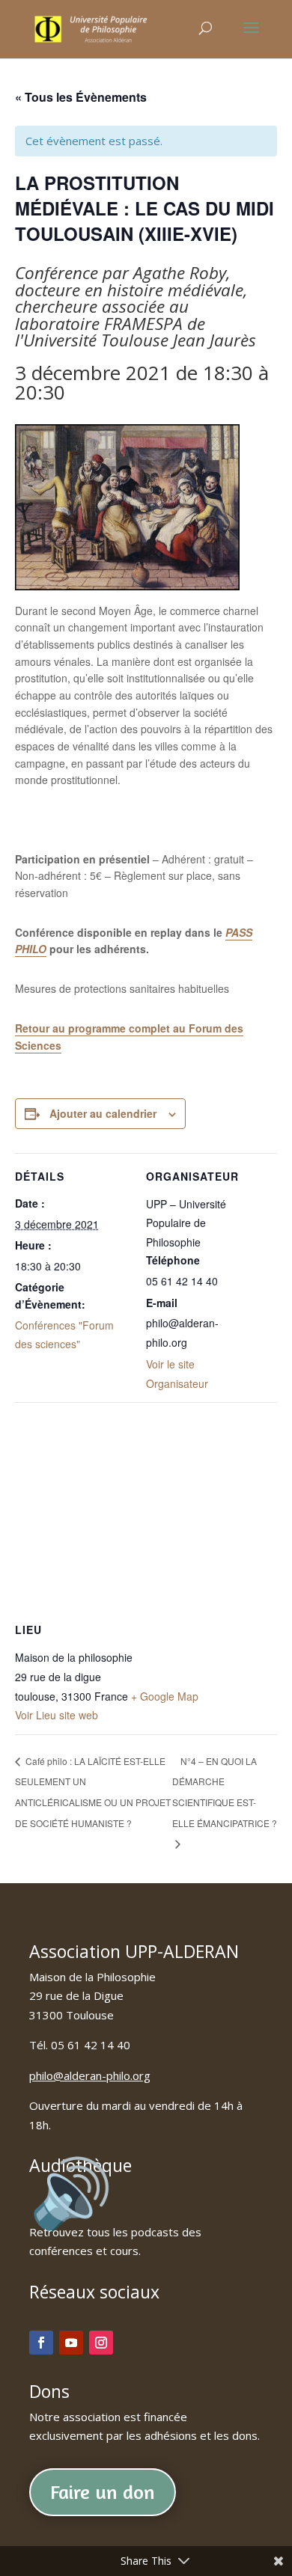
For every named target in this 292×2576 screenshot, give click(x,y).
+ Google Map (165, 1696)
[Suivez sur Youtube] (71, 2343)
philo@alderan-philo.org (90, 2075)
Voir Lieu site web (57, 1715)
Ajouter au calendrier (103, 1113)
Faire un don (103, 2492)
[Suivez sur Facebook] (41, 2343)
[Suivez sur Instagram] (101, 2343)
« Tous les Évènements (81, 97)
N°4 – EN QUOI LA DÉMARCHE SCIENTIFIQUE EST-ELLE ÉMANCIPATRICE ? (225, 1792)
